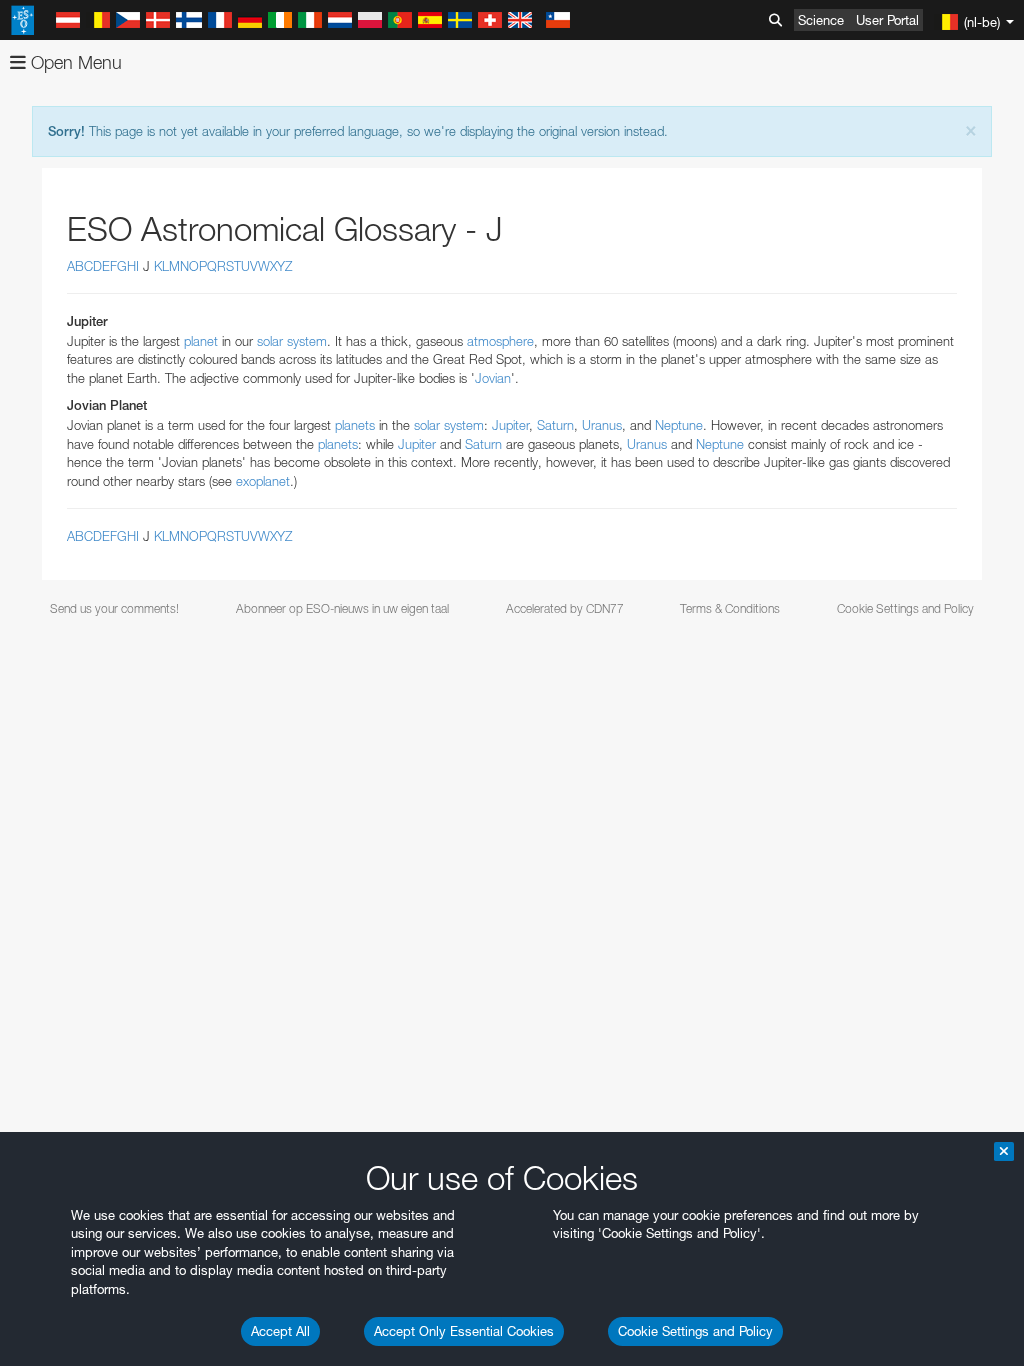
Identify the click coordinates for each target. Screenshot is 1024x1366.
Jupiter (510, 425)
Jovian (493, 378)
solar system (292, 341)
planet (201, 341)
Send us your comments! (114, 608)
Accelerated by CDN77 (565, 608)
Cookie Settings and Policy (695, 1331)
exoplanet (263, 481)
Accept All (280, 1331)
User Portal (887, 20)
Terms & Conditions (730, 608)
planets (355, 425)
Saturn (555, 425)
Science (821, 20)
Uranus (602, 425)
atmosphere (500, 341)
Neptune (679, 425)
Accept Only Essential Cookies (464, 1331)
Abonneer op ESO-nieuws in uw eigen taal (342, 608)
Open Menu (74, 62)
